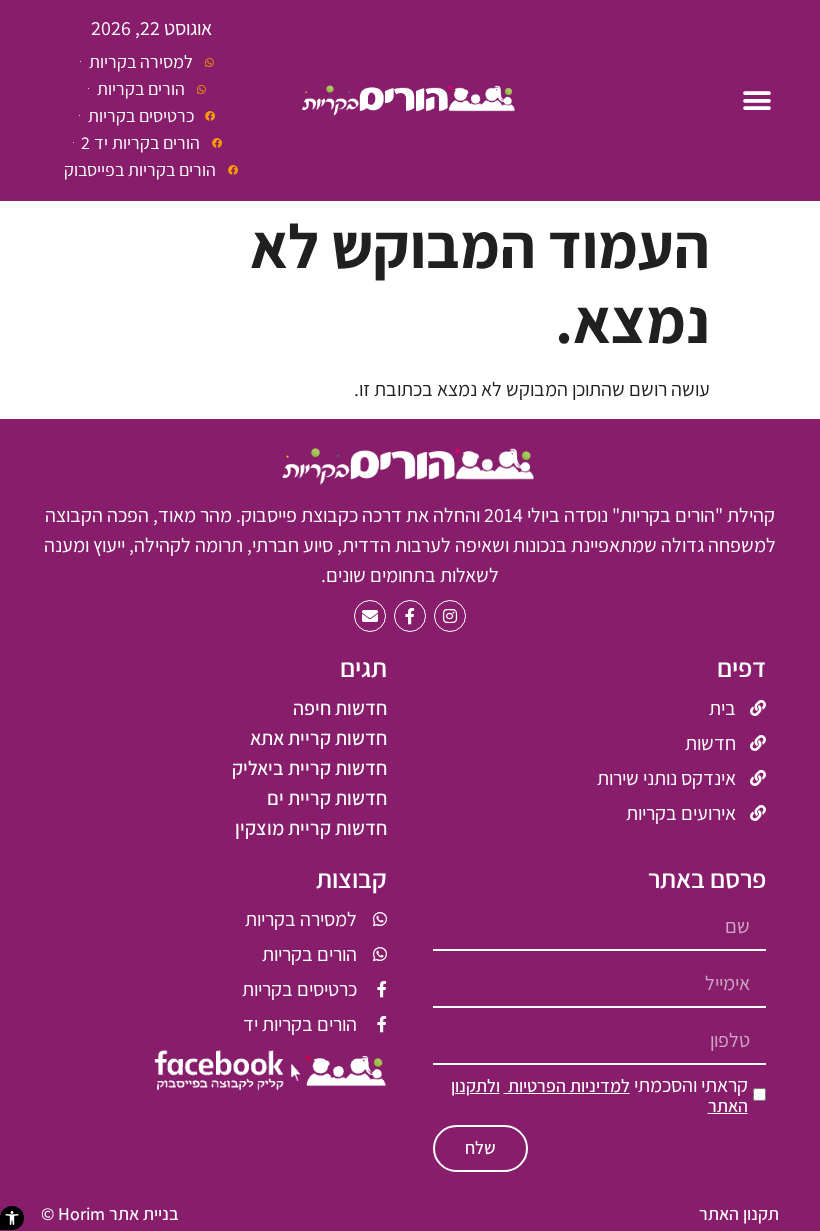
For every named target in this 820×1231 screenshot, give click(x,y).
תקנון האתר (739, 1213)
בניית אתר (144, 1213)
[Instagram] (450, 616)
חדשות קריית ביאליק (309, 768)
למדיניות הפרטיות (567, 1085)
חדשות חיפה (339, 708)
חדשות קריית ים (326, 798)
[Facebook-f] (410, 616)
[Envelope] (370, 616)
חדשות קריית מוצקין (310, 828)
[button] (12, 1218)
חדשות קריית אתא (318, 738)
